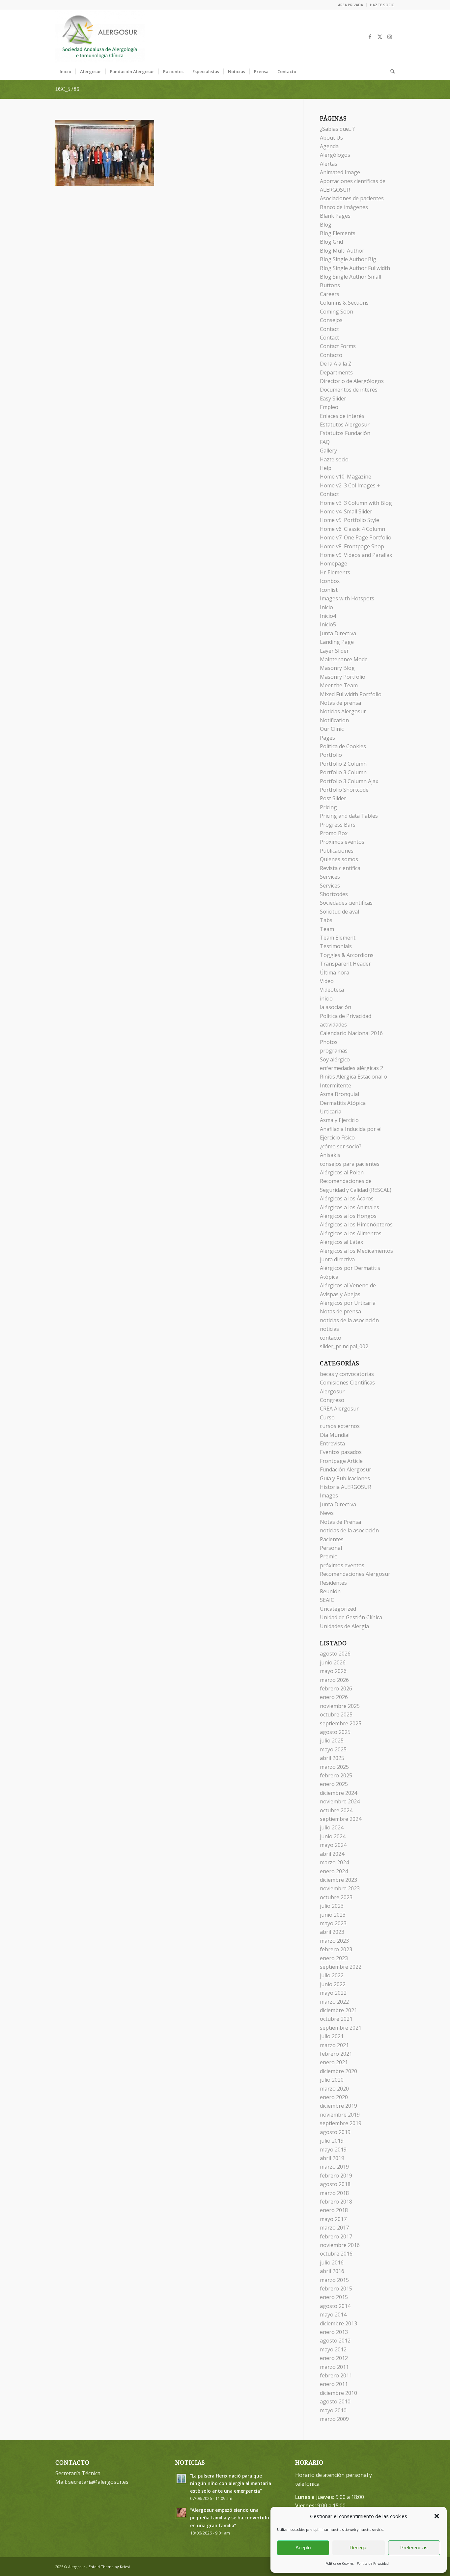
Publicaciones (337, 851)
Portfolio (331, 755)
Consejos (331, 320)
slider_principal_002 (344, 1346)
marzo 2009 (334, 2419)
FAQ (325, 442)
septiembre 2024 (341, 1819)
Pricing (328, 807)
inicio (326, 999)
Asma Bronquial (339, 1094)
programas (334, 1051)
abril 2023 (332, 1932)
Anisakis (330, 1155)
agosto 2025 (335, 1732)
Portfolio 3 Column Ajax (349, 781)
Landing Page (337, 642)
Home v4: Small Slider (346, 511)
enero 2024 (334, 1871)
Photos (329, 1042)
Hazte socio (334, 459)
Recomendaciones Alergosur (355, 1574)
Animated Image (340, 172)
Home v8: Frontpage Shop (352, 546)
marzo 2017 (334, 2228)
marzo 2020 (334, 2089)
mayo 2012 (333, 2349)
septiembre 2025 (341, 1723)
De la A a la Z (336, 364)
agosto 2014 (335, 2306)
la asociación (336, 1007)
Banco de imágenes (344, 207)
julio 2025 (332, 1740)
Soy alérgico (335, 1059)
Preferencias (414, 2548)
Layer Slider (334, 651)
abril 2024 (332, 1854)
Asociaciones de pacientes (352, 198)
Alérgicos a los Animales (350, 1207)
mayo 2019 (333, 2150)
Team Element (338, 938)
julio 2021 (332, 2036)
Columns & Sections (344, 303)
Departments (336, 372)
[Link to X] (380, 37)
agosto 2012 (335, 2341)
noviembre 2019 (340, 2115)
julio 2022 (332, 1975)
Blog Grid (331, 242)
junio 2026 (333, 1662)
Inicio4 (328, 616)
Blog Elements (338, 233)
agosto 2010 (335, 2401)
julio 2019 (332, 2141)
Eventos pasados (341, 1452)
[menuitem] (351, 5)
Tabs (326, 920)
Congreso (332, 1400)
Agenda (329, 146)
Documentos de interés (349, 390)
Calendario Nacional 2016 (351, 1033)
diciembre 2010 (338, 2393)
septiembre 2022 (341, 1967)
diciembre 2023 (338, 1880)
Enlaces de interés (342, 416)
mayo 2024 (333, 1845)
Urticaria (331, 1111)
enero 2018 (334, 2210)
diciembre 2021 (338, 2010)
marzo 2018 (334, 2193)
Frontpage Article (341, 1461)
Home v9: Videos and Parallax (356, 555)
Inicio (326, 607)
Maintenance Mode (344, 659)
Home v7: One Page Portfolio (356, 537)
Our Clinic (332, 729)
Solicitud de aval (339, 912)
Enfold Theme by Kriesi (109, 2567)
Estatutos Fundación (345, 433)
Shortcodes (334, 894)
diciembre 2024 (338, 1793)
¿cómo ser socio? (341, 1146)
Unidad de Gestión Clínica (351, 1617)
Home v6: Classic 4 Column (352, 529)
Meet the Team (339, 685)
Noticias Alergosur (343, 711)
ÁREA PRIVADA (351, 5)
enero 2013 (334, 2332)
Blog (326, 225)
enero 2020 (334, 2097)
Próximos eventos (342, 842)
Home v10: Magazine (346, 477)
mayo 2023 (333, 1923)
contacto (331, 1338)
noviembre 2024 (340, 1801)
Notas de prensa (340, 703)
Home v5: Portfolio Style (350, 520)
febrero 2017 (336, 2236)
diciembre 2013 (338, 2323)
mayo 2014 (333, 2315)
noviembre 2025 (340, 1706)
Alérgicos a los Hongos (348, 1216)
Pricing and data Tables (349, 816)
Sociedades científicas (346, 903)
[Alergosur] (100, 37)
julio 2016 (332, 2262)
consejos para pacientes (350, 1164)
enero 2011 (334, 2384)
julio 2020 (332, 2080)
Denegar (359, 2548)
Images (329, 1495)
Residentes (333, 1583)
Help (326, 468)
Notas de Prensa (340, 1522)
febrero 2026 (336, 1688)
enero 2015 (334, 2297)
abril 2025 (332, 1758)
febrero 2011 (336, 2375)
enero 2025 (334, 1784)
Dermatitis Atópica (343, 1103)
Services (330, 877)
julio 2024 (332, 1827)
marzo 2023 (334, 1941)
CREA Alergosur (339, 1409)
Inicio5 (328, 624)
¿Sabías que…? (337, 129)
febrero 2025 (336, 1775)
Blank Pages (335, 216)
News (327, 1513)
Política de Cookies (339, 2563)
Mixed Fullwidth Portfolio (351, 694)
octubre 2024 (336, 1810)
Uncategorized (338, 1609)
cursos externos (340, 1426)
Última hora (335, 973)
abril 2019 (332, 2158)
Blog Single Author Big (348, 259)
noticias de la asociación (349, 1320)
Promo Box (334, 833)
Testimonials (336, 946)
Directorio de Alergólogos (352, 381)
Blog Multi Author (342, 251)
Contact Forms (338, 346)
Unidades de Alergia (344, 1626)
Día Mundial (335, 1435)
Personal (331, 1548)
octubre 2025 (336, 1714)
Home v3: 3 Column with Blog (356, 503)
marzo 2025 (334, 1767)
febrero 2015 (336, 2288)
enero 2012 (334, 2358)
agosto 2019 (335, 2132)
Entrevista (332, 1443)
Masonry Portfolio (343, 677)
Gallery (328, 451)
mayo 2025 (333, 1749)
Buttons (330, 285)
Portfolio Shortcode (344, 790)
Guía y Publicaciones (345, 1478)
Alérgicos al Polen (342, 1172)
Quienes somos (339, 859)
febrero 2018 (336, 2202)
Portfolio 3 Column (343, 772)
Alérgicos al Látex (341, 1242)
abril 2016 (332, 2271)
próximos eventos (342, 1565)
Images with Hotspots (347, 598)
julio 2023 (332, 1906)
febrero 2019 (336, 2176)
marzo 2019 (334, 2167)
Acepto (303, 2548)
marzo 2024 (334, 1862)
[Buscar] (390, 71)
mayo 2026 (333, 1671)
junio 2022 (333, 1984)
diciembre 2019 (338, 2106)
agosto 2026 (335, 1654)
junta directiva (337, 1259)
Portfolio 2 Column (343, 764)
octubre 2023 (336, 1897)
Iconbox (330, 581)
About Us (331, 138)
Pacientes (332, 1539)
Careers (330, 294)
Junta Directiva (338, 633)
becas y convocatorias (347, 1374)
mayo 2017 (333, 2219)
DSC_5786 (67, 89)
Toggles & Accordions (347, 955)
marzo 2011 (334, 2367)
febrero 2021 (336, 2054)
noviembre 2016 (340, 2245)
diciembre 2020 (338, 2071)
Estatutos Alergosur (345, 425)
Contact (329, 329)
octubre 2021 (336, 2019)
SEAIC (327, 1600)
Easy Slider (333, 398)
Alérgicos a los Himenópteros (356, 1224)
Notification (334, 720)
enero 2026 (334, 1697)
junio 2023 (333, 1915)
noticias (329, 1329)
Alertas (329, 164)
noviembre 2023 (340, 1888)
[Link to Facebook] (370, 37)
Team (327, 929)
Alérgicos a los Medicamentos (356, 1251)
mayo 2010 (333, 2410)
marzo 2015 (334, 2280)
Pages (327, 738)
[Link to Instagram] (390, 37)
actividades (333, 1025)
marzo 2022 (334, 2002)
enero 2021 (334, 2062)
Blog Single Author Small (351, 277)
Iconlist (329, 590)
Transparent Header (345, 964)
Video (327, 981)
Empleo (329, 407)
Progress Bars (338, 825)
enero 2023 (334, 1958)
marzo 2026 (334, 1680)
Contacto (331, 355)
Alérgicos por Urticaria (348, 1303)
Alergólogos (335, 155)
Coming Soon (337, 312)
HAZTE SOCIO (382, 5)
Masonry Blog (337, 668)
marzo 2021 (334, 2045)
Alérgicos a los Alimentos (351, 1233)
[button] (437, 2516)
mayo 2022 (333, 1993)
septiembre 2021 (341, 2028)
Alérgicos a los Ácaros (347, 1198)
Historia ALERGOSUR (346, 1487)
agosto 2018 (335, 2184)
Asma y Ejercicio (339, 1120)
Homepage (334, 563)
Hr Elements (335, 572)
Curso (327, 1417)
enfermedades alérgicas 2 (352, 1068)
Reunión (330, 1591)
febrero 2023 (336, 1949)
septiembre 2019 (341, 2123)
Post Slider (333, 798)
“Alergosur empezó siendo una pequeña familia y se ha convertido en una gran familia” (230, 2518)
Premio (329, 1556)
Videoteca (332, 990)
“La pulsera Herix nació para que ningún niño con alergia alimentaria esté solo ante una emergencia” (231, 2483)
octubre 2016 (336, 2254)
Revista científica (340, 868)
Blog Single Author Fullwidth (355, 268)
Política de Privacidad (373, 2563)
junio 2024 (333, 1836)
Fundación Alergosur (346, 1469)
